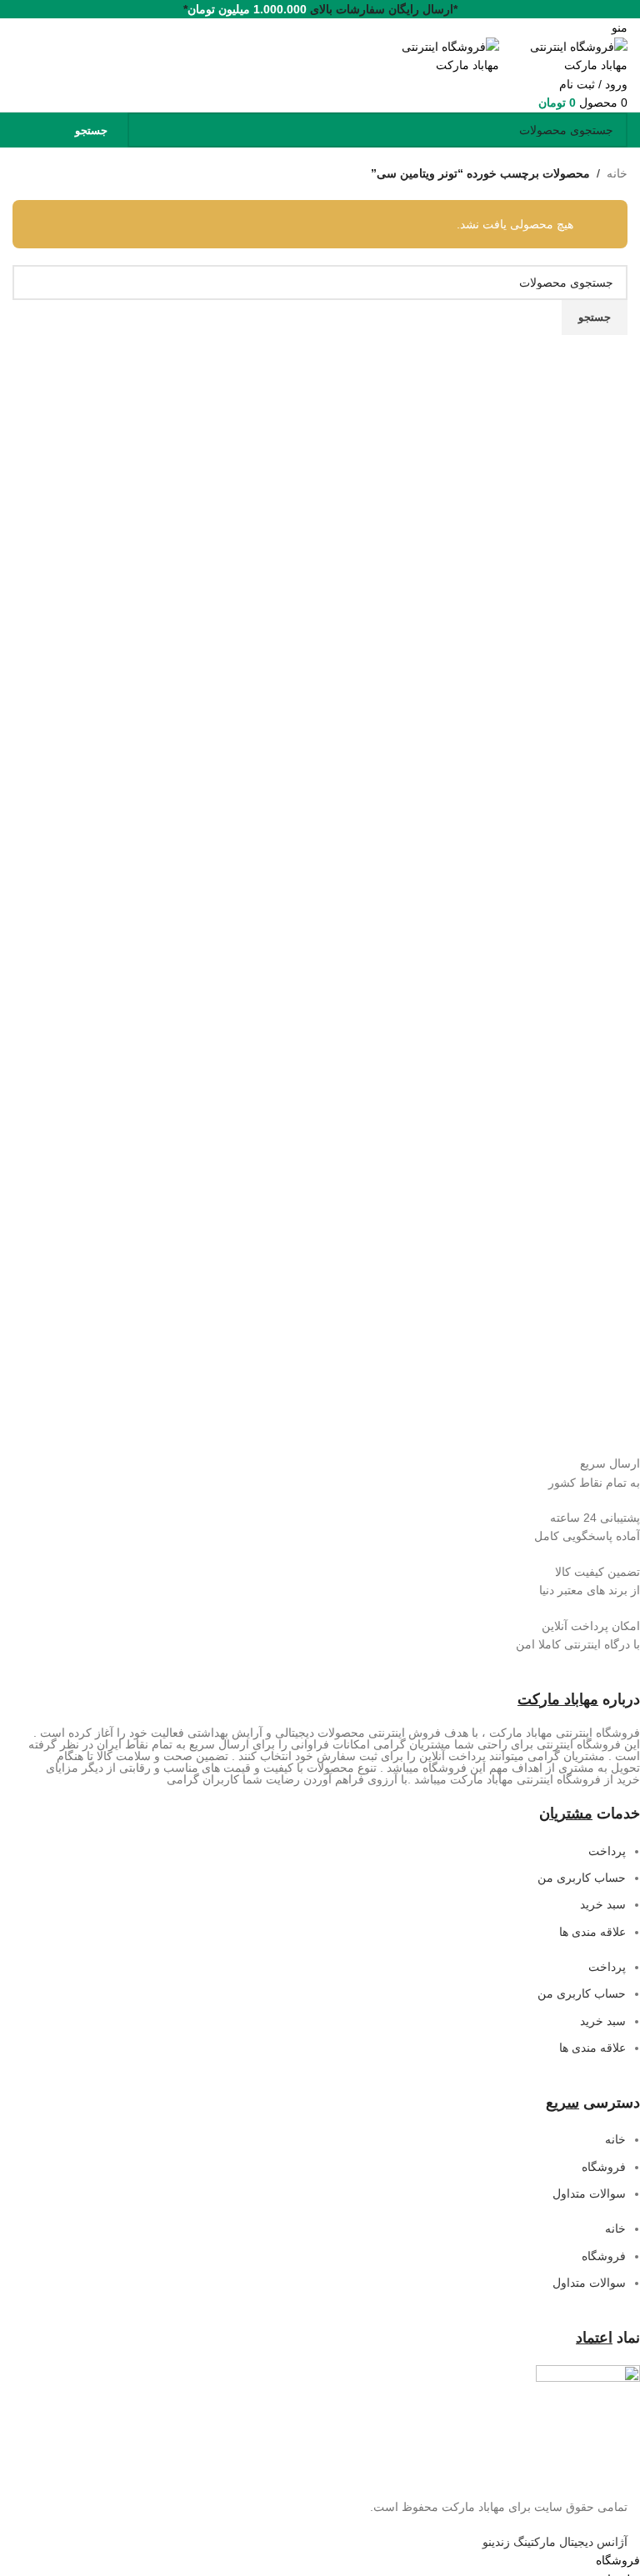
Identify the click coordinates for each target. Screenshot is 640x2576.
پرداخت (607, 1851)
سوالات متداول (589, 2193)
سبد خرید (603, 1904)
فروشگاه (604, 2167)
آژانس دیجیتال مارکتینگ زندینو (555, 2542)
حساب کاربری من (582, 1878)
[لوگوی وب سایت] (563, 55)
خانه (617, 173)
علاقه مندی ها (592, 1932)
